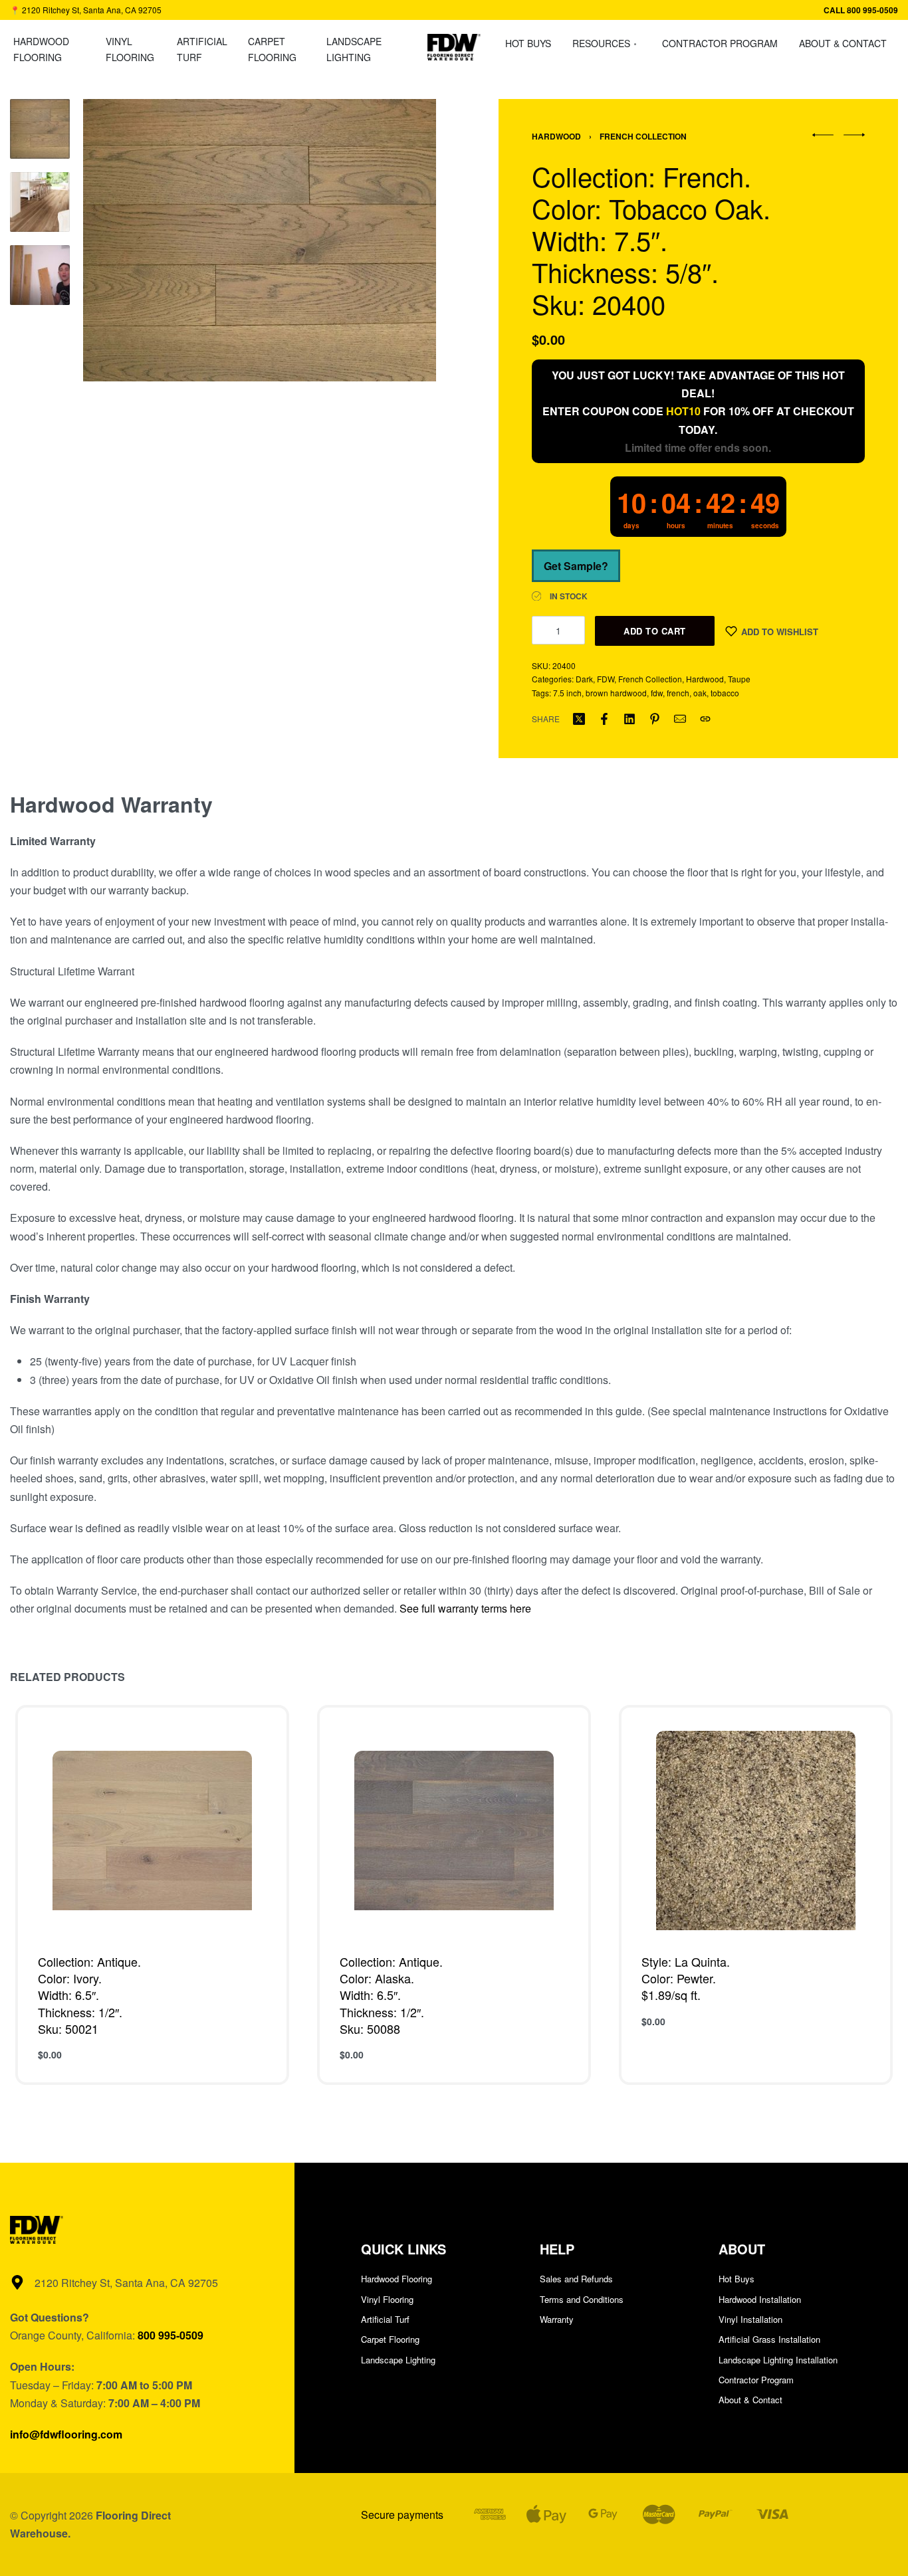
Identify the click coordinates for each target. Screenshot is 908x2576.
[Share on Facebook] (604, 719)
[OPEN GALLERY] (260, 240)
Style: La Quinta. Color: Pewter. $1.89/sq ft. (686, 1978)
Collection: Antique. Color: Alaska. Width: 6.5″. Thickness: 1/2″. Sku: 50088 (391, 1995)
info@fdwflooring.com (66, 2434)
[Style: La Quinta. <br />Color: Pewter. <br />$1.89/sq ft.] (756, 1831)
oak (700, 693)
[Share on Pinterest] (655, 719)
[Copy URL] (705, 719)
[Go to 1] (40, 129)
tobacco (725, 693)
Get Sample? (576, 566)
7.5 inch (567, 693)
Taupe (739, 679)
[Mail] (680, 719)
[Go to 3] (40, 275)
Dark (584, 679)
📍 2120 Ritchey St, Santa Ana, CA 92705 (86, 10)
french (678, 693)
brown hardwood (616, 693)
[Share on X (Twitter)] (579, 719)
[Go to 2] (40, 202)
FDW (606, 679)
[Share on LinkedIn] (629, 719)
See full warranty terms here (465, 1608)
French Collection (643, 136)
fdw (657, 693)
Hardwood (556, 136)
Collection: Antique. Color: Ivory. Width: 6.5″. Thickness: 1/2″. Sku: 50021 (89, 1995)
